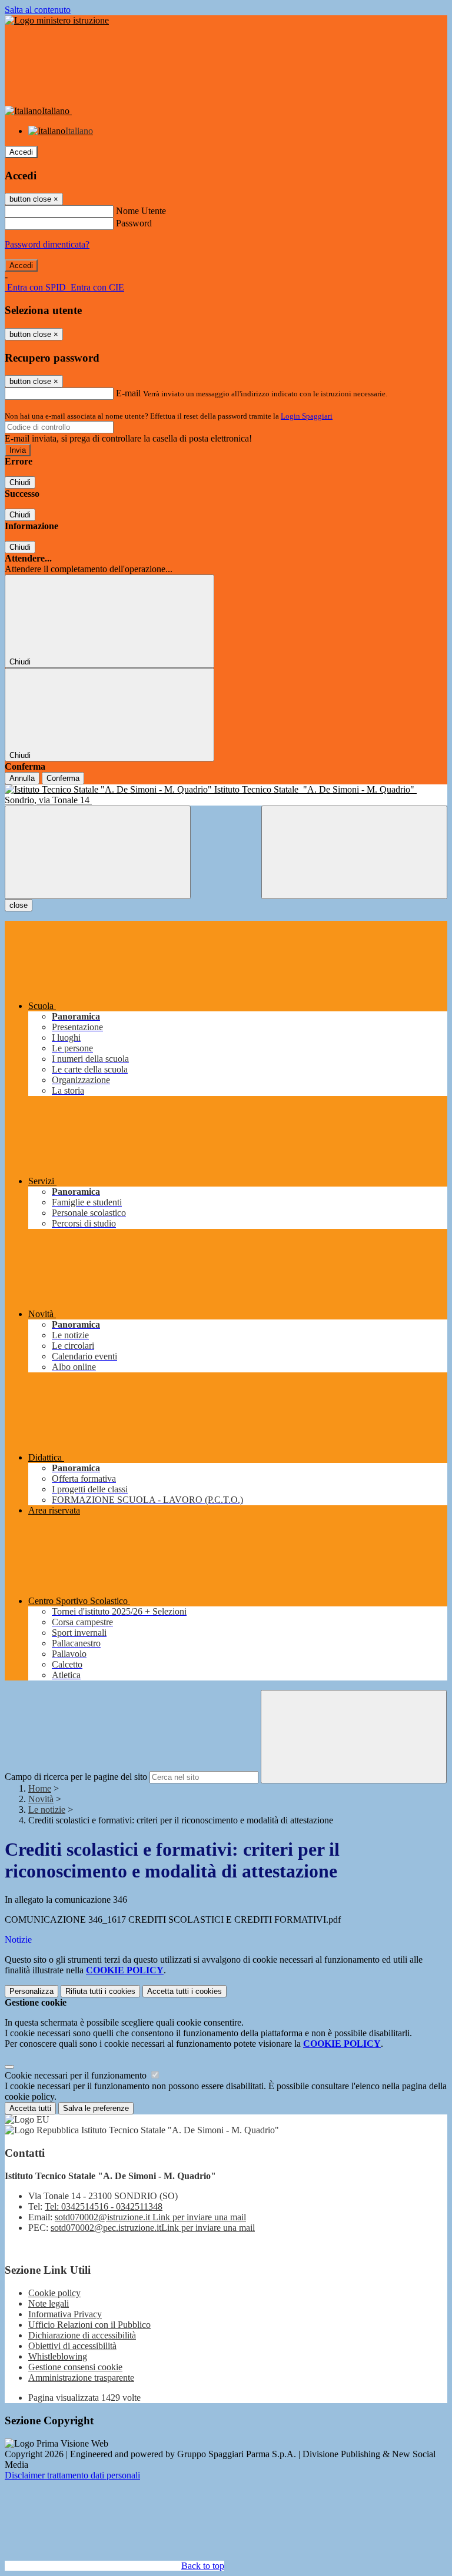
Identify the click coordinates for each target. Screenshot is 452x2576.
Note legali (49, 2303)
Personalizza (31, 1991)
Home (40, 1788)
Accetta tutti (185, 1991)
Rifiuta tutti (100, 1991)
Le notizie (47, 1810)
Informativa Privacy (65, 2314)
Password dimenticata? (47, 244)
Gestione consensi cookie (75, 2367)
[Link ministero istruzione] (57, 20)
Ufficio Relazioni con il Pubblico (89, 2325)
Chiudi (20, 482)
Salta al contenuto (38, 10)
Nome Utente (141, 211)
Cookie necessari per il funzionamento (77, 2075)
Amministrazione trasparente (81, 2378)
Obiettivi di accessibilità (72, 2346)
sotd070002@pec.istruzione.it (153, 2228)
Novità (41, 1799)
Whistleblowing (58, 2356)
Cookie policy (54, 2293)
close (19, 905)
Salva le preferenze (96, 2108)
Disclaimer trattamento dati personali (72, 2475)
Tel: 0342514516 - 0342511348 (104, 2206)
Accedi (21, 152)
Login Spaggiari (307, 416)
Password (134, 223)
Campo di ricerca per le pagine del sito (76, 1777)
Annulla (22, 778)
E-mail (128, 393)
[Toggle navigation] (98, 852)
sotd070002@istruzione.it (150, 2217)
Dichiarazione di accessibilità (82, 2335)
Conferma (63, 778)
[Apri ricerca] (354, 852)
